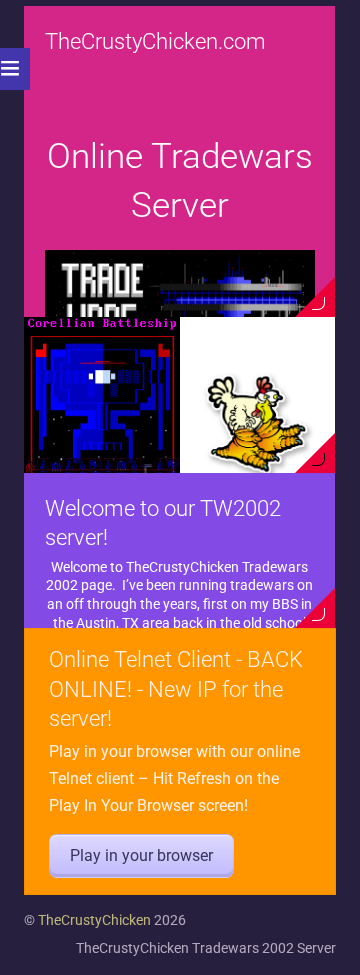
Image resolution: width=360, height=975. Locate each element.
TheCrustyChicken (94, 920)
